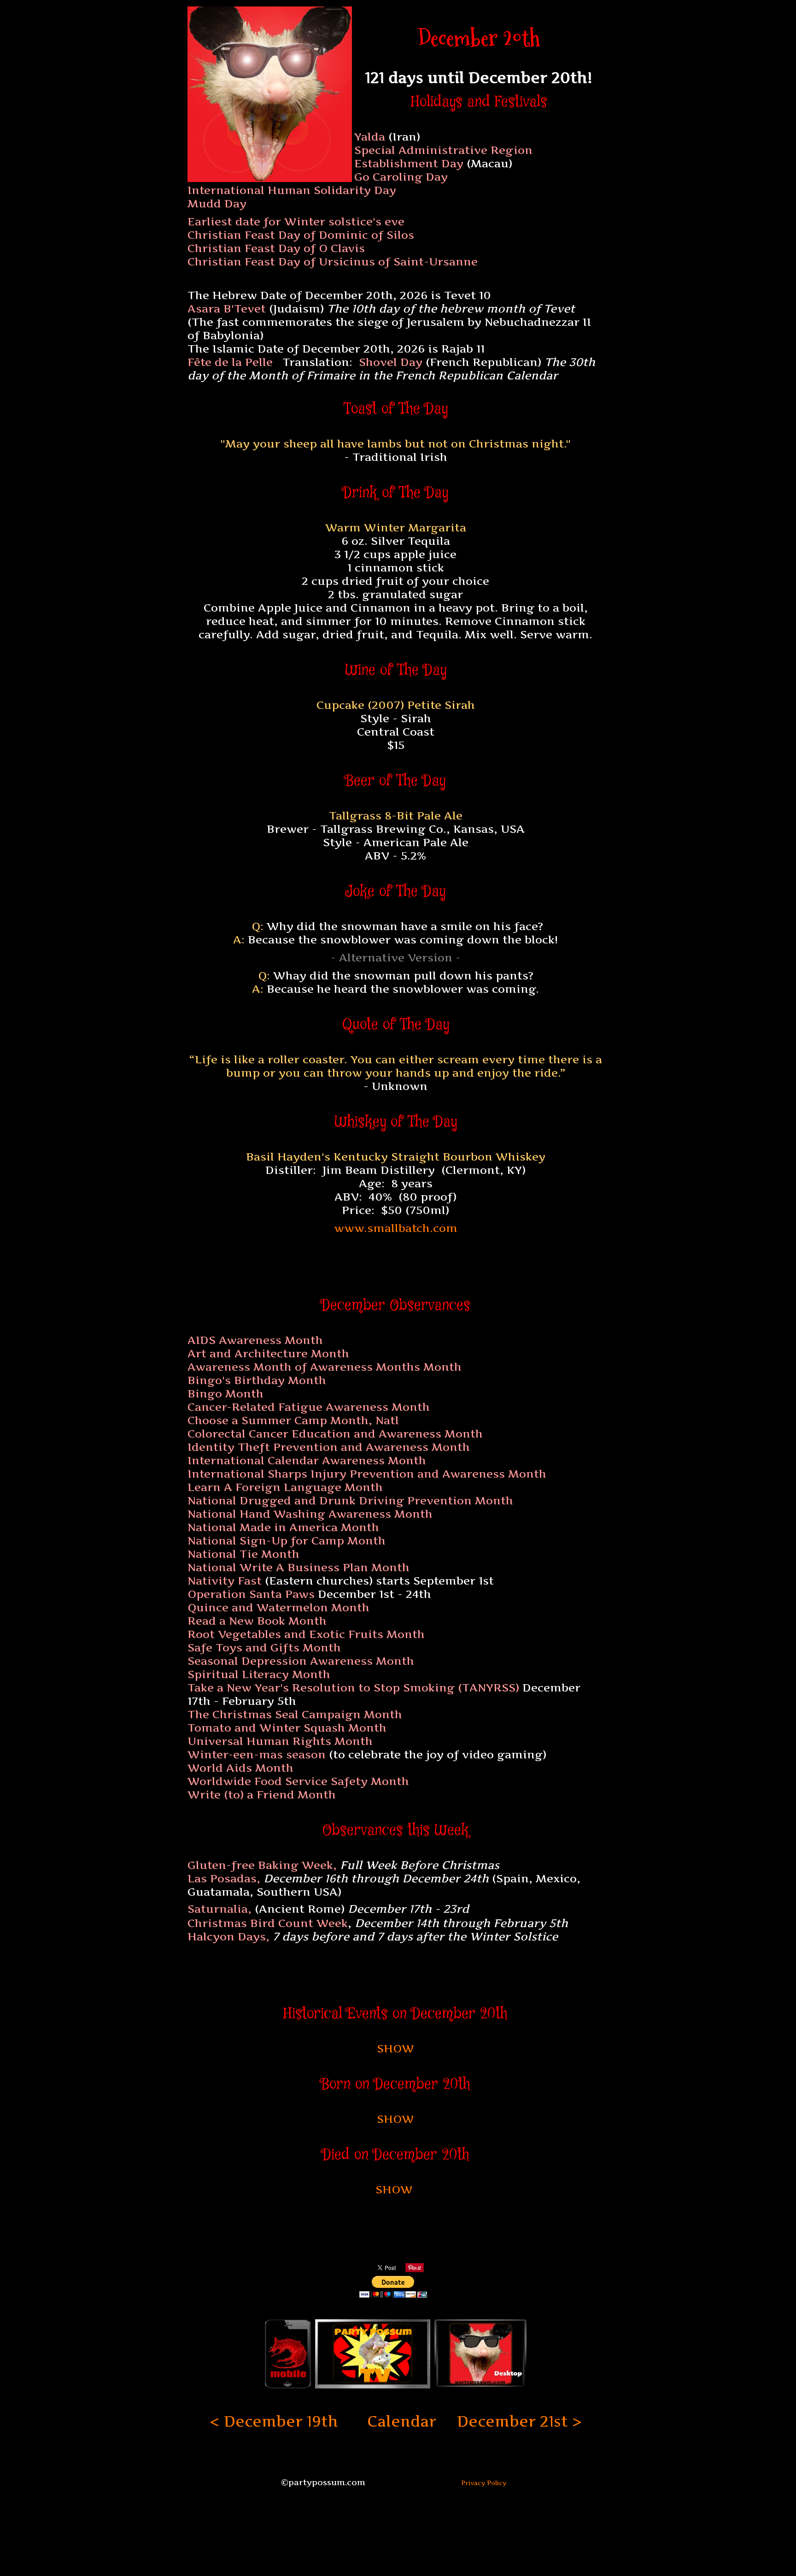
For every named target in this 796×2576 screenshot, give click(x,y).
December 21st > (519, 2421)
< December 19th (274, 2421)
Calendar (402, 2421)
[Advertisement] (396, 1258)
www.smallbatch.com (396, 1228)
